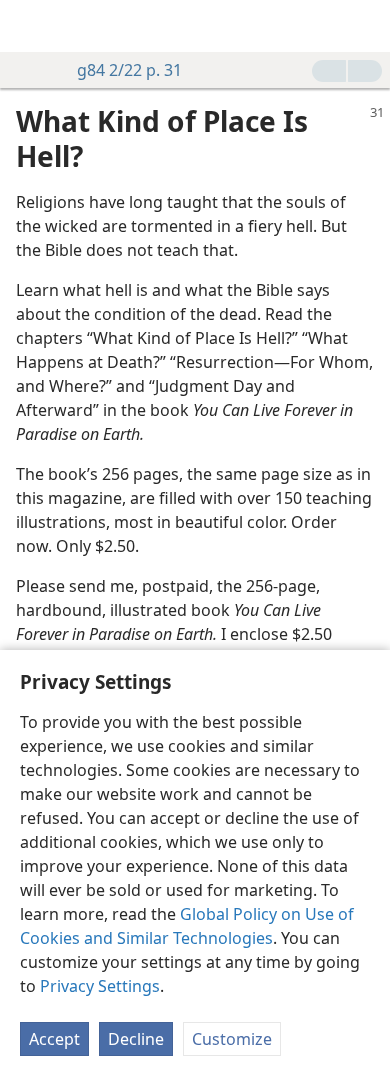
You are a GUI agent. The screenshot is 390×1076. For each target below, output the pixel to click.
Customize (232, 1039)
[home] (30, 26)
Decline (136, 1039)
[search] (365, 26)
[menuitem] (30, 26)
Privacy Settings (100, 986)
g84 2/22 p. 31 (129, 70)
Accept (54, 1039)
